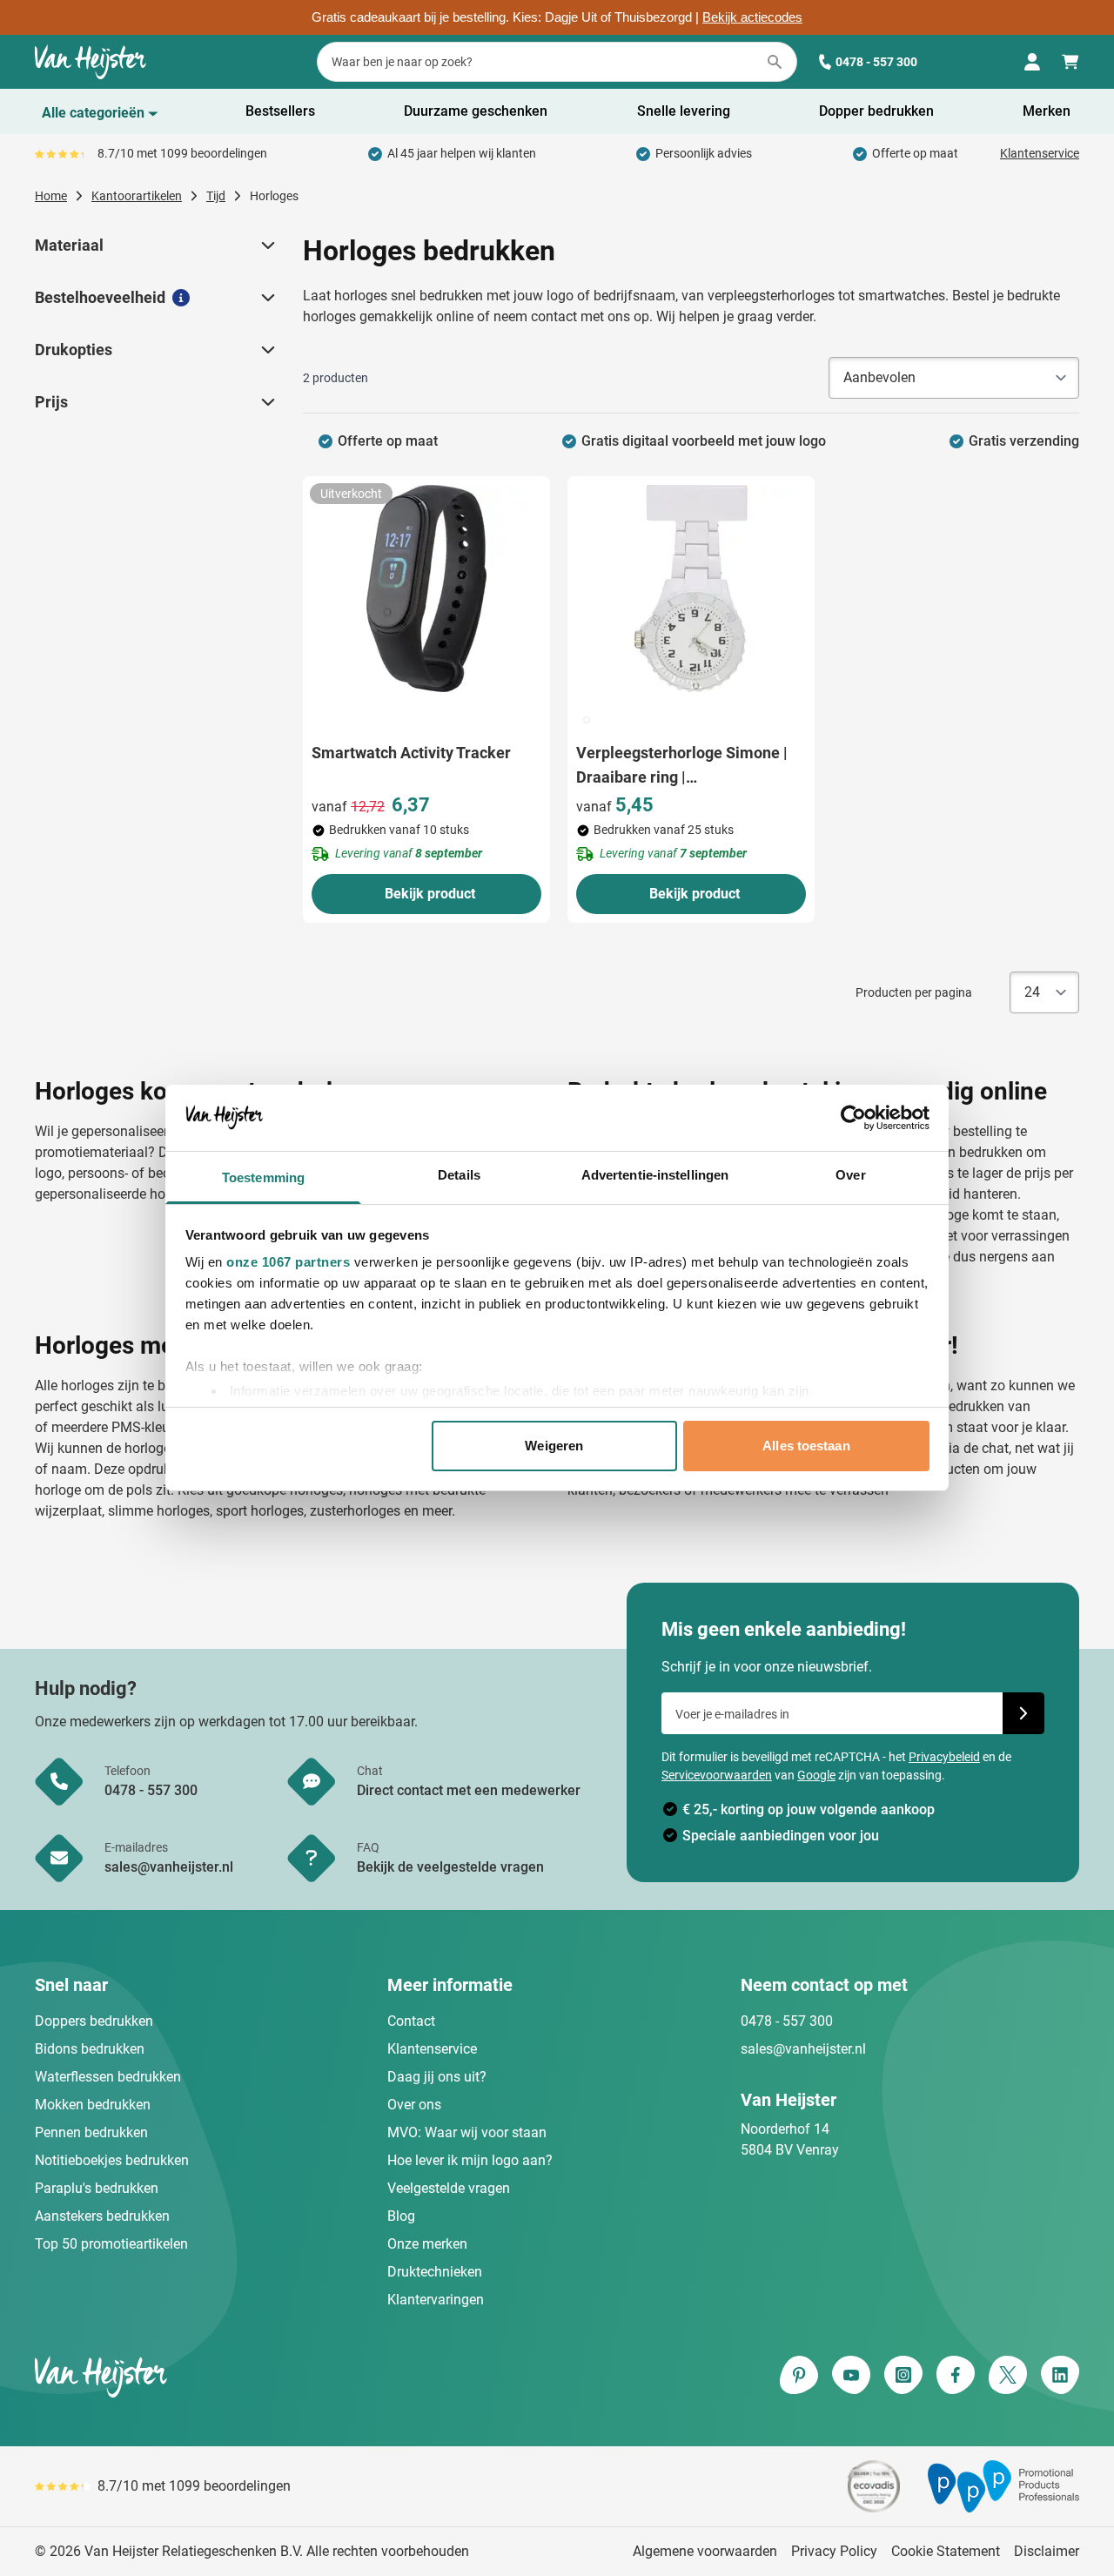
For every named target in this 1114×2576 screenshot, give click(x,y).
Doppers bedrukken (94, 2021)
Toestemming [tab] (263, 1177)
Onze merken (427, 2244)
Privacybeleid (944, 1757)
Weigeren (554, 1446)
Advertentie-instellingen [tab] (655, 1175)
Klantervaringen (436, 2300)
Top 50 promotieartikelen (111, 2244)
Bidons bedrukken (90, 2049)
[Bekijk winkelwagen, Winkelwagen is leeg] (1070, 62)
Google (816, 1775)
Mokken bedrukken (93, 2105)
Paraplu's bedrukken (97, 2188)
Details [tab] (459, 1175)
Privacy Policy (834, 2551)
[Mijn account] (1032, 62)
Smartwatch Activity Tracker (411, 753)
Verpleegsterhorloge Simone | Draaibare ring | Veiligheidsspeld (682, 767)
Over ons (414, 2105)
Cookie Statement (946, 2551)
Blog (401, 2216)
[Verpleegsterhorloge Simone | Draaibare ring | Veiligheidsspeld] (691, 589)
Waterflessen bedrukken (108, 2077)
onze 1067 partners (288, 1262)
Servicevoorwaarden (717, 1775)
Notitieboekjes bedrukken (112, 2160)
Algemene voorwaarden (705, 2551)
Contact (411, 2021)
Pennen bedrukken (91, 2132)
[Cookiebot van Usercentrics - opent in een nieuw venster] (853, 1118)
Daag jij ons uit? (437, 2077)
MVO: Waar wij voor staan (467, 2132)
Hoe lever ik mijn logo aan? (470, 2160)
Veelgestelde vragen (449, 2188)
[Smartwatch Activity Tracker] (426, 589)
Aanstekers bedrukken (102, 2216)
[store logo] (292, 2377)
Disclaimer (1047, 2551)
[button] (266, 245)
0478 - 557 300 (876, 62)
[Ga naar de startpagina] (91, 62)
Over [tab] (850, 1175)
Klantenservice (1040, 153)
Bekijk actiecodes (752, 17)
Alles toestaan (806, 1446)
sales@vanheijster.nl (803, 2049)
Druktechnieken (435, 2272)
